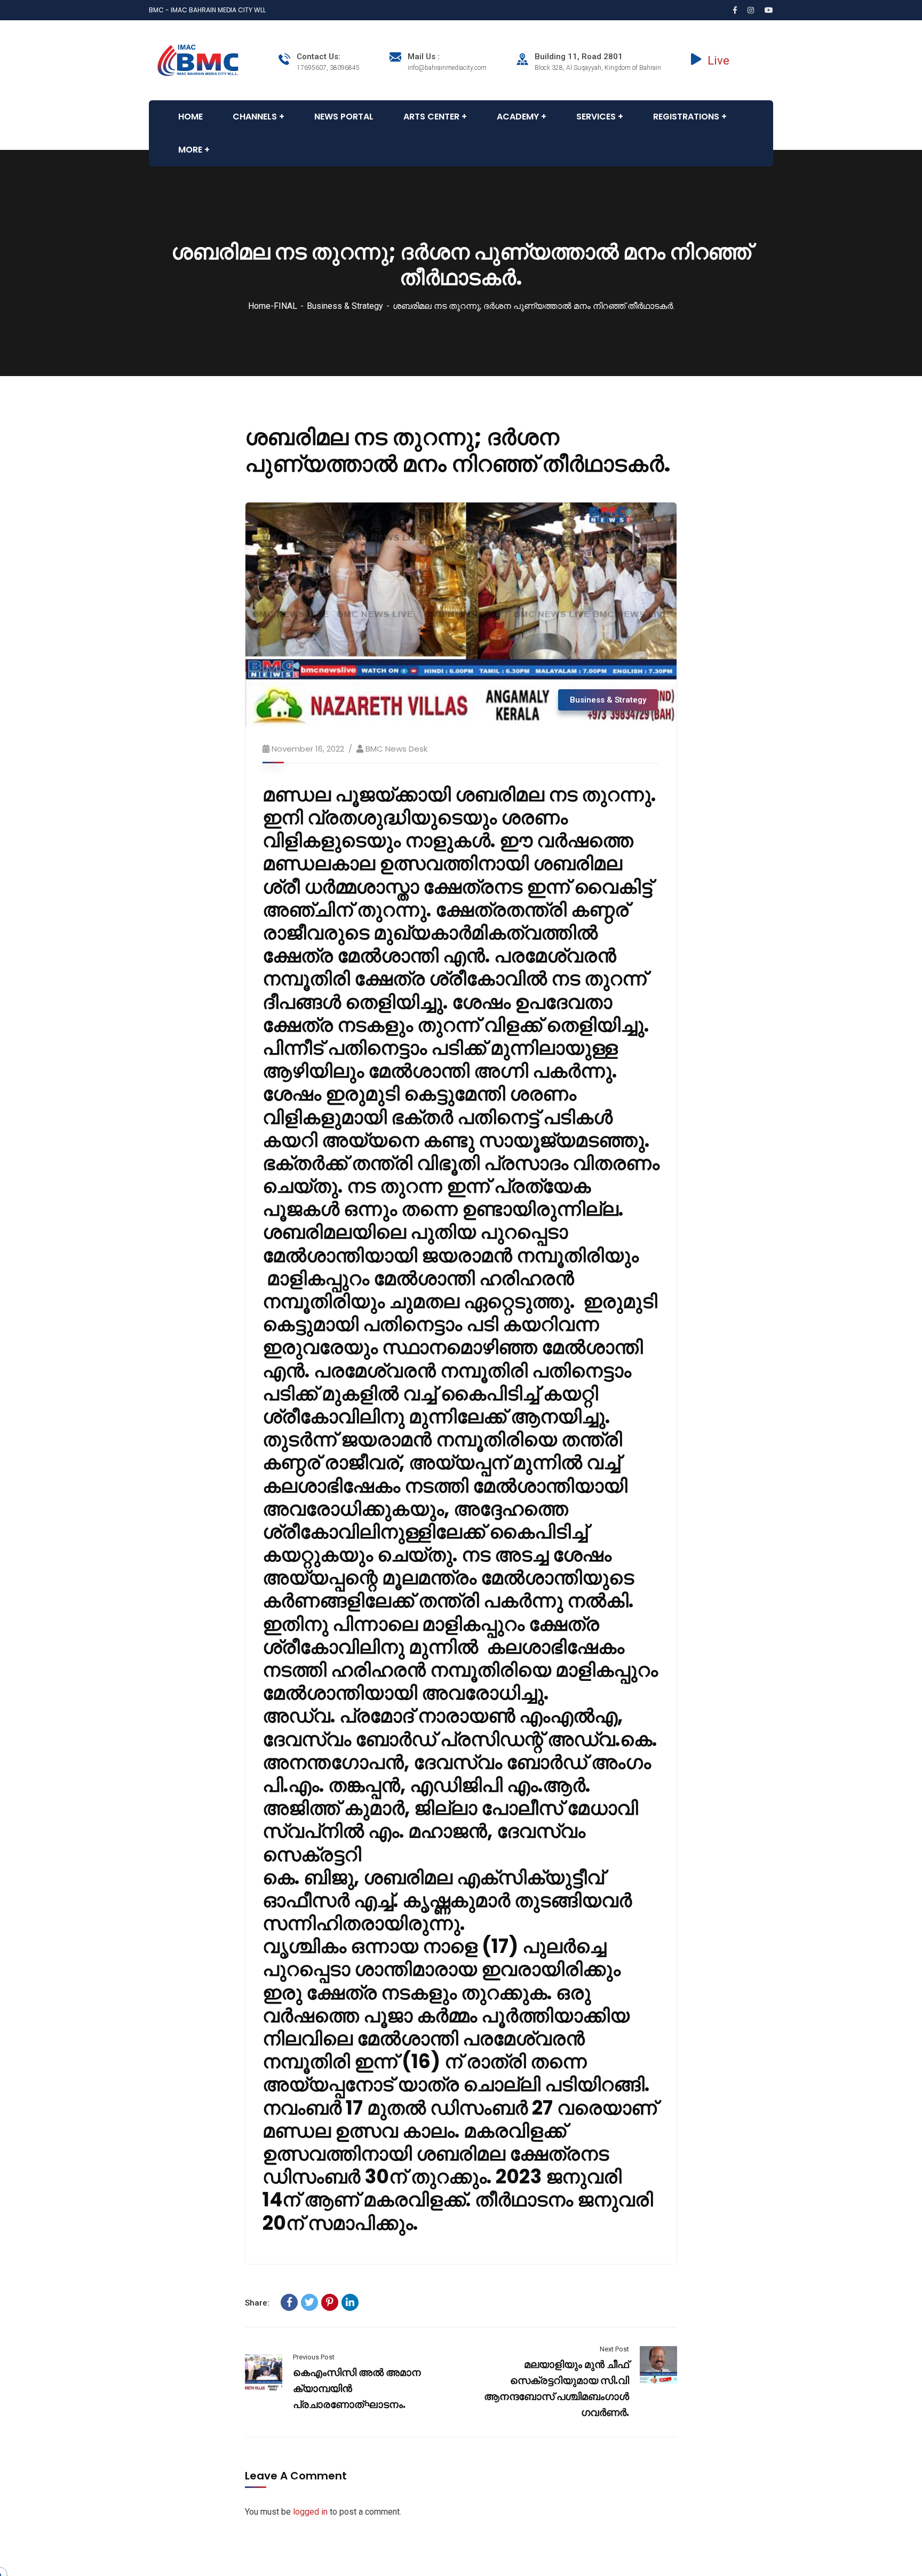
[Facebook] (289, 2302)
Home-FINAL (273, 306)
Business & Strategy (345, 306)
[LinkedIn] (350, 2302)
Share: (257, 2303)
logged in (310, 2512)
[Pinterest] (330, 2302)
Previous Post (314, 2357)
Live (718, 61)
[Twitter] (309, 2302)
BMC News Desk (396, 749)
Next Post (614, 2349)
